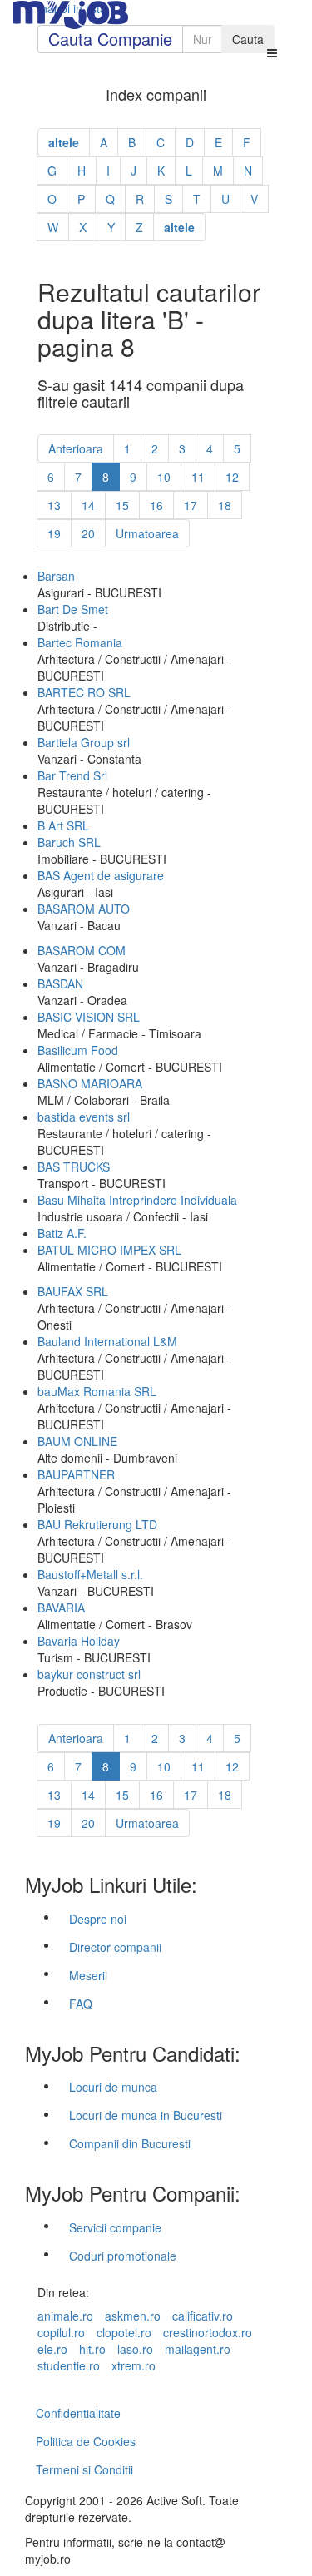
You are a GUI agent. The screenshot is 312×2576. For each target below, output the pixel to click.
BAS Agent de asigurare (101, 875)
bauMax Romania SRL (97, 1391)
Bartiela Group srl (84, 742)
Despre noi (98, 1919)
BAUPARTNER (76, 1474)
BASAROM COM (82, 950)
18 (225, 505)
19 (54, 533)
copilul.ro (61, 2332)
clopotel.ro (124, 2332)
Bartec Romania (80, 642)
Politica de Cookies (86, 2441)
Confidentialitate (78, 2413)
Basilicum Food (78, 1050)
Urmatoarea (147, 533)
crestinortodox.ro (208, 2332)
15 (122, 505)
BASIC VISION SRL (89, 1017)
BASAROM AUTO (84, 909)
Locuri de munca (113, 2087)
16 (156, 505)
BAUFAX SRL (73, 1291)
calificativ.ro (203, 2316)
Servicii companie (115, 2227)
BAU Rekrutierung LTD (97, 1524)
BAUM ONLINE (77, 1441)
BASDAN (60, 983)
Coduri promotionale (123, 2256)
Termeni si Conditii (84, 2469)
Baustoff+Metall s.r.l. (90, 1574)
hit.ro (92, 2349)
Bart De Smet (73, 609)
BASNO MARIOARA (90, 1083)
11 (198, 477)
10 (164, 477)
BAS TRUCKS (74, 1167)
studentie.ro (69, 2365)
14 (88, 505)
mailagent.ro (198, 2349)
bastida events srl (84, 1117)
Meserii (88, 1975)
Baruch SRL (69, 842)
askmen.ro (133, 2316)
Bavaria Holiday (79, 1641)
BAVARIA (61, 1608)
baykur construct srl (89, 1674)
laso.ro (135, 2349)
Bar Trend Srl (72, 775)
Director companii (115, 1947)
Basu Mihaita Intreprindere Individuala (137, 1200)
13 (54, 505)
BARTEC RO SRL (84, 692)
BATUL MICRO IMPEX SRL (109, 1250)
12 (232, 477)
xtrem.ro (134, 2365)
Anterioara (76, 448)
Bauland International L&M (107, 1341)
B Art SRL (63, 825)
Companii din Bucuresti (130, 2143)
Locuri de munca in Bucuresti (146, 2115)
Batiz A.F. (62, 1233)
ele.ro (52, 2349)
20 (88, 533)
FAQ (81, 2004)
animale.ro (65, 2316)
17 (191, 505)
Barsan (56, 576)
